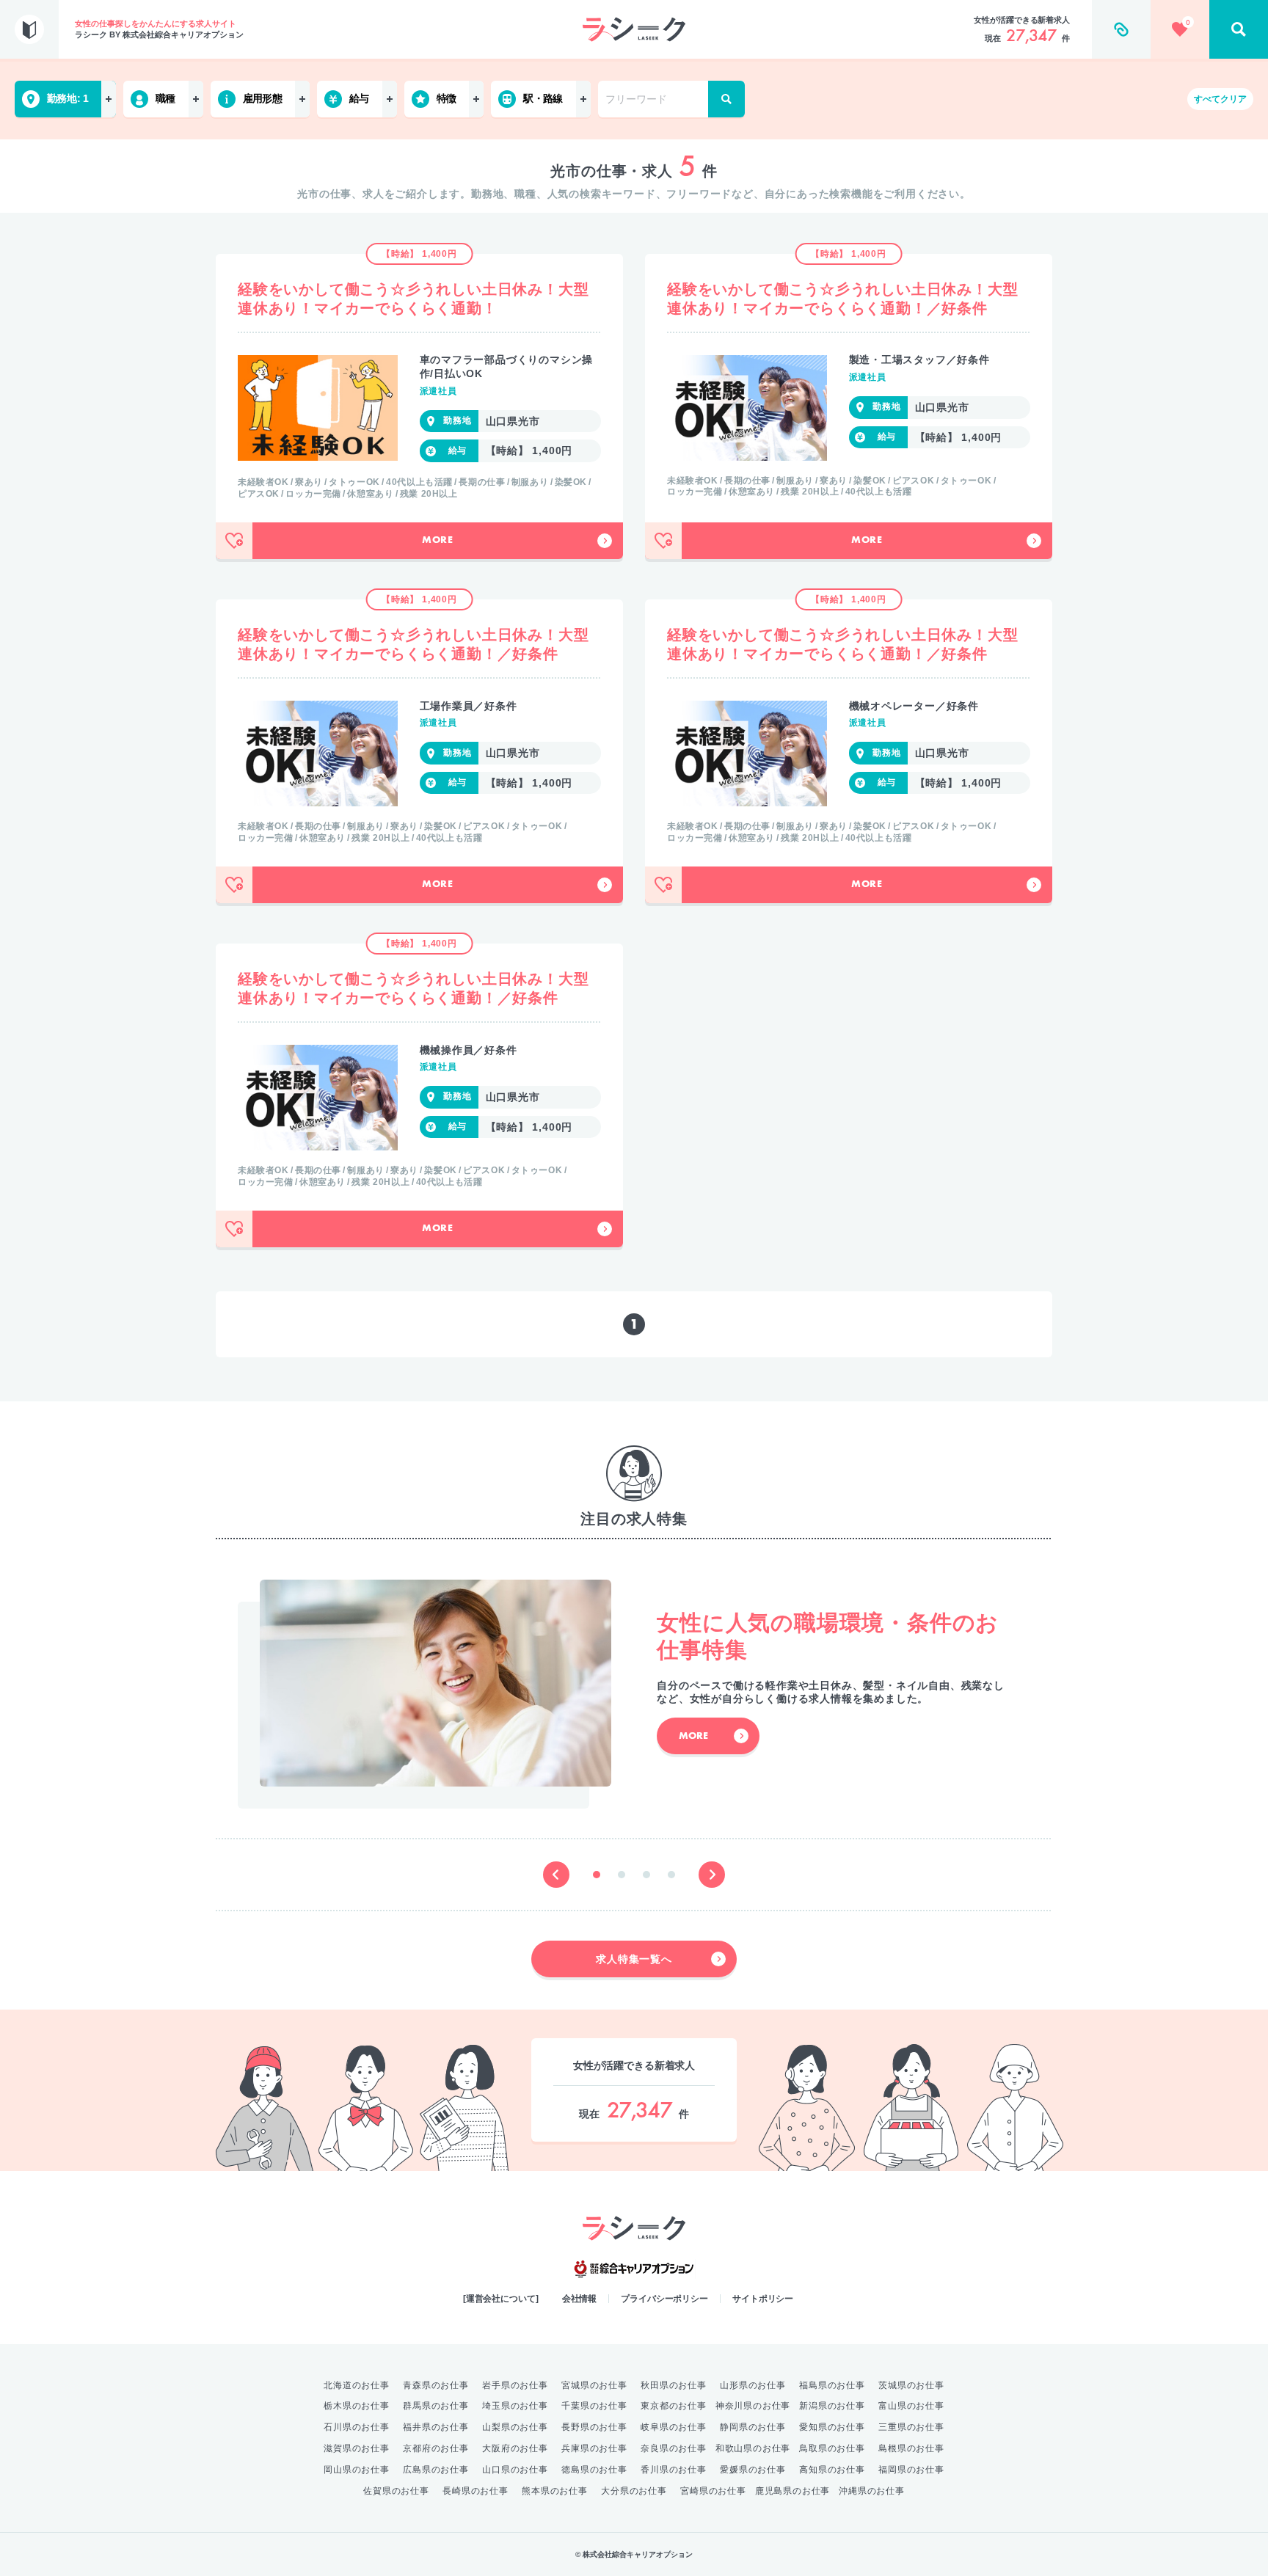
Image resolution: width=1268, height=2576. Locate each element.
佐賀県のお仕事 (396, 2491)
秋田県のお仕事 (674, 2385)
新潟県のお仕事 (832, 2406)
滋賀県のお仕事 (357, 2448)
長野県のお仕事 (594, 2427)
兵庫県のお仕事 (594, 2448)
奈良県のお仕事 (674, 2448)
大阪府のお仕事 (515, 2448)
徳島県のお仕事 (594, 2470)
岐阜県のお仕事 (674, 2427)
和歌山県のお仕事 (753, 2448)
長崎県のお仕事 (475, 2491)
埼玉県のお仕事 (515, 2406)
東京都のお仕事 (674, 2406)
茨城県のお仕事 (911, 2385)
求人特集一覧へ (634, 1959)
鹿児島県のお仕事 (792, 2491)
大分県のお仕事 (634, 2491)
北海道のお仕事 (357, 2385)
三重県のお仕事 (911, 2427)
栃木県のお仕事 (357, 2406)
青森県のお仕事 (436, 2385)
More (438, 541)
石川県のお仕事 (357, 2427)
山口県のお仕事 (515, 2470)
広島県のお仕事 (436, 2470)
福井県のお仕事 (436, 2427)
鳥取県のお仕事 (832, 2448)
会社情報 (580, 2299)
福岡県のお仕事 (911, 2470)
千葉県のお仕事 (594, 2406)
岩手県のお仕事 (515, 2385)
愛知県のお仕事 (832, 2427)
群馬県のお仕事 (436, 2406)
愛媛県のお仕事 (753, 2470)
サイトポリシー (763, 2299)
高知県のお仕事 (832, 2470)
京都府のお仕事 (436, 2448)
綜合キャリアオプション (634, 2269)
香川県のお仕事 (674, 2470)
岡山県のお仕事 (357, 2470)
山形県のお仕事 (753, 2385)
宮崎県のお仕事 (713, 2491)
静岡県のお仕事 (753, 2427)
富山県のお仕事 (911, 2406)
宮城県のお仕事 (594, 2385)
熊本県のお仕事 (555, 2491)
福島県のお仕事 (832, 2385)
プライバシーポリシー (664, 2299)
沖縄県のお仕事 (872, 2491)
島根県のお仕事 (911, 2448)
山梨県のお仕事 (515, 2427)
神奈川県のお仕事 (753, 2406)
